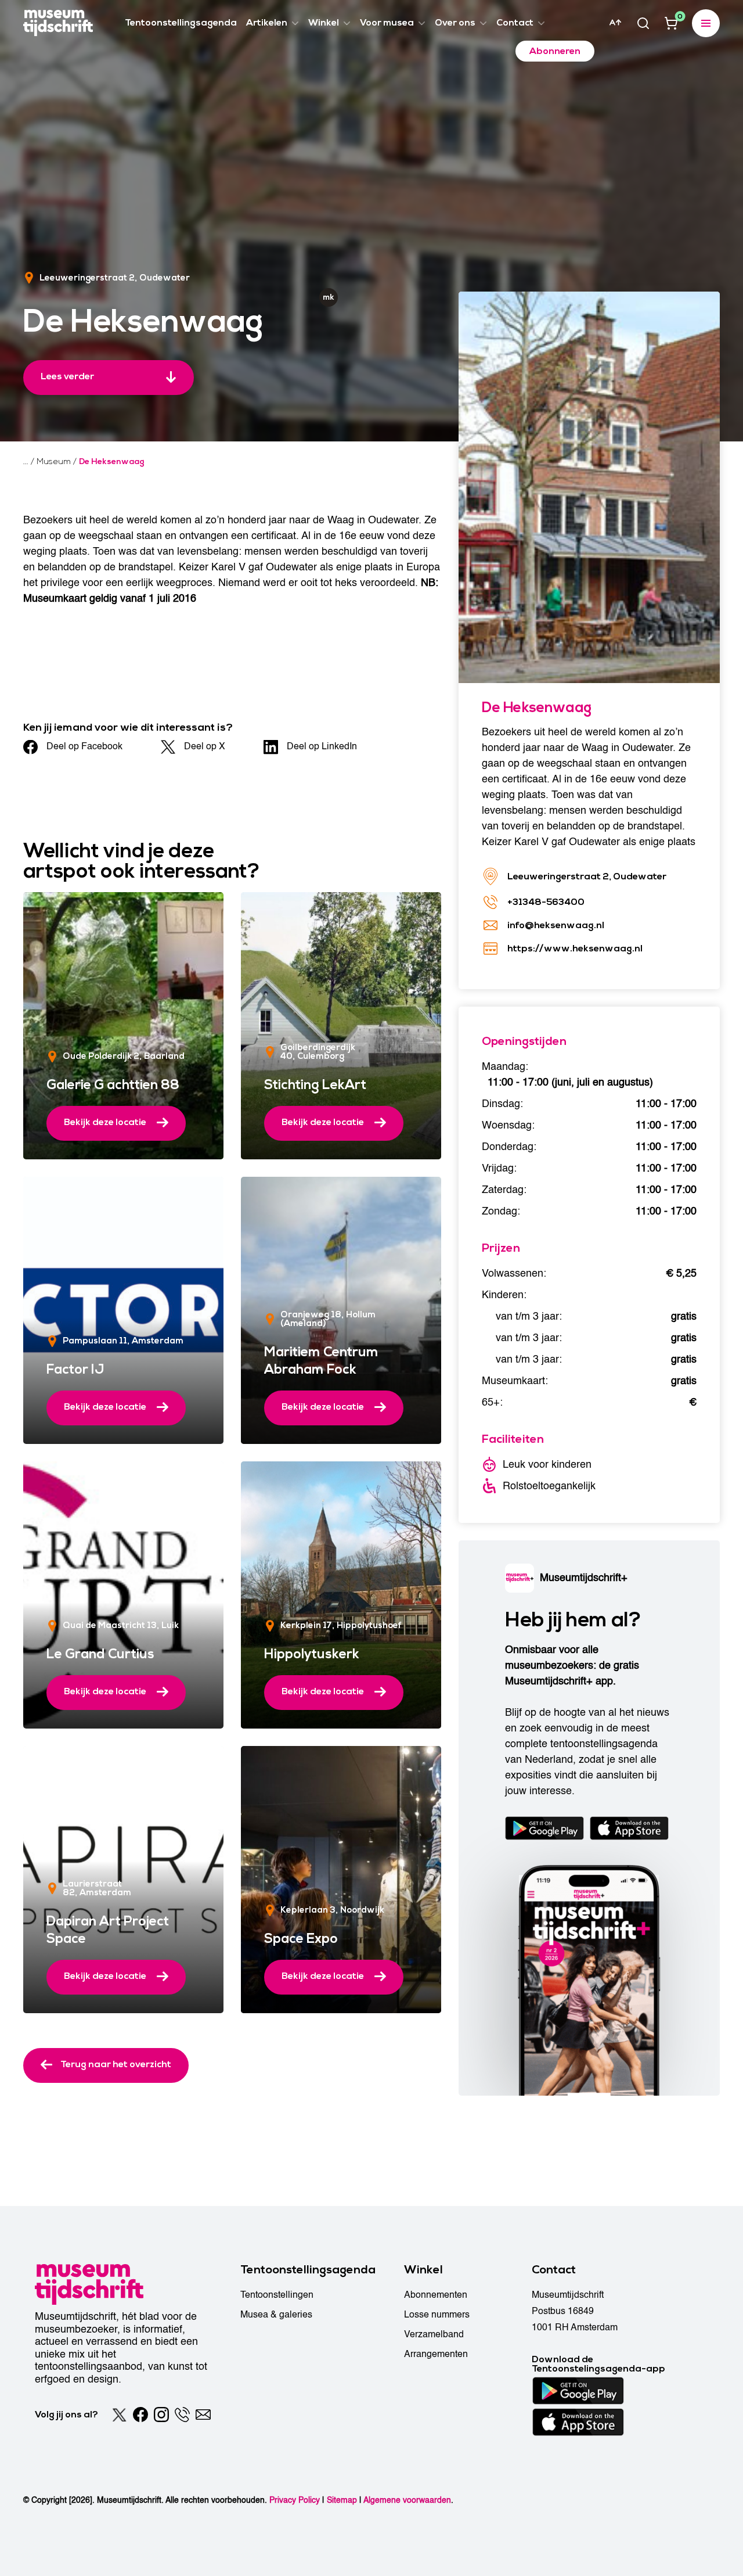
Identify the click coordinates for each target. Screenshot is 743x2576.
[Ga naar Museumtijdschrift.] (26, 462)
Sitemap (342, 2500)
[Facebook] (140, 2415)
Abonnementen (436, 2295)
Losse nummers (437, 2315)
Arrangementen (436, 2354)
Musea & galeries (276, 2315)
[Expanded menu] (706, 23)
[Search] (643, 23)
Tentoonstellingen (277, 2295)
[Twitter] (120, 2415)
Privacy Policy (295, 2500)
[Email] (203, 2415)
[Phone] (182, 2415)
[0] (671, 23)
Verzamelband (434, 2334)
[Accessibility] (615, 23)
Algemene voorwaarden (407, 2500)
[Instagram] (161, 2415)
